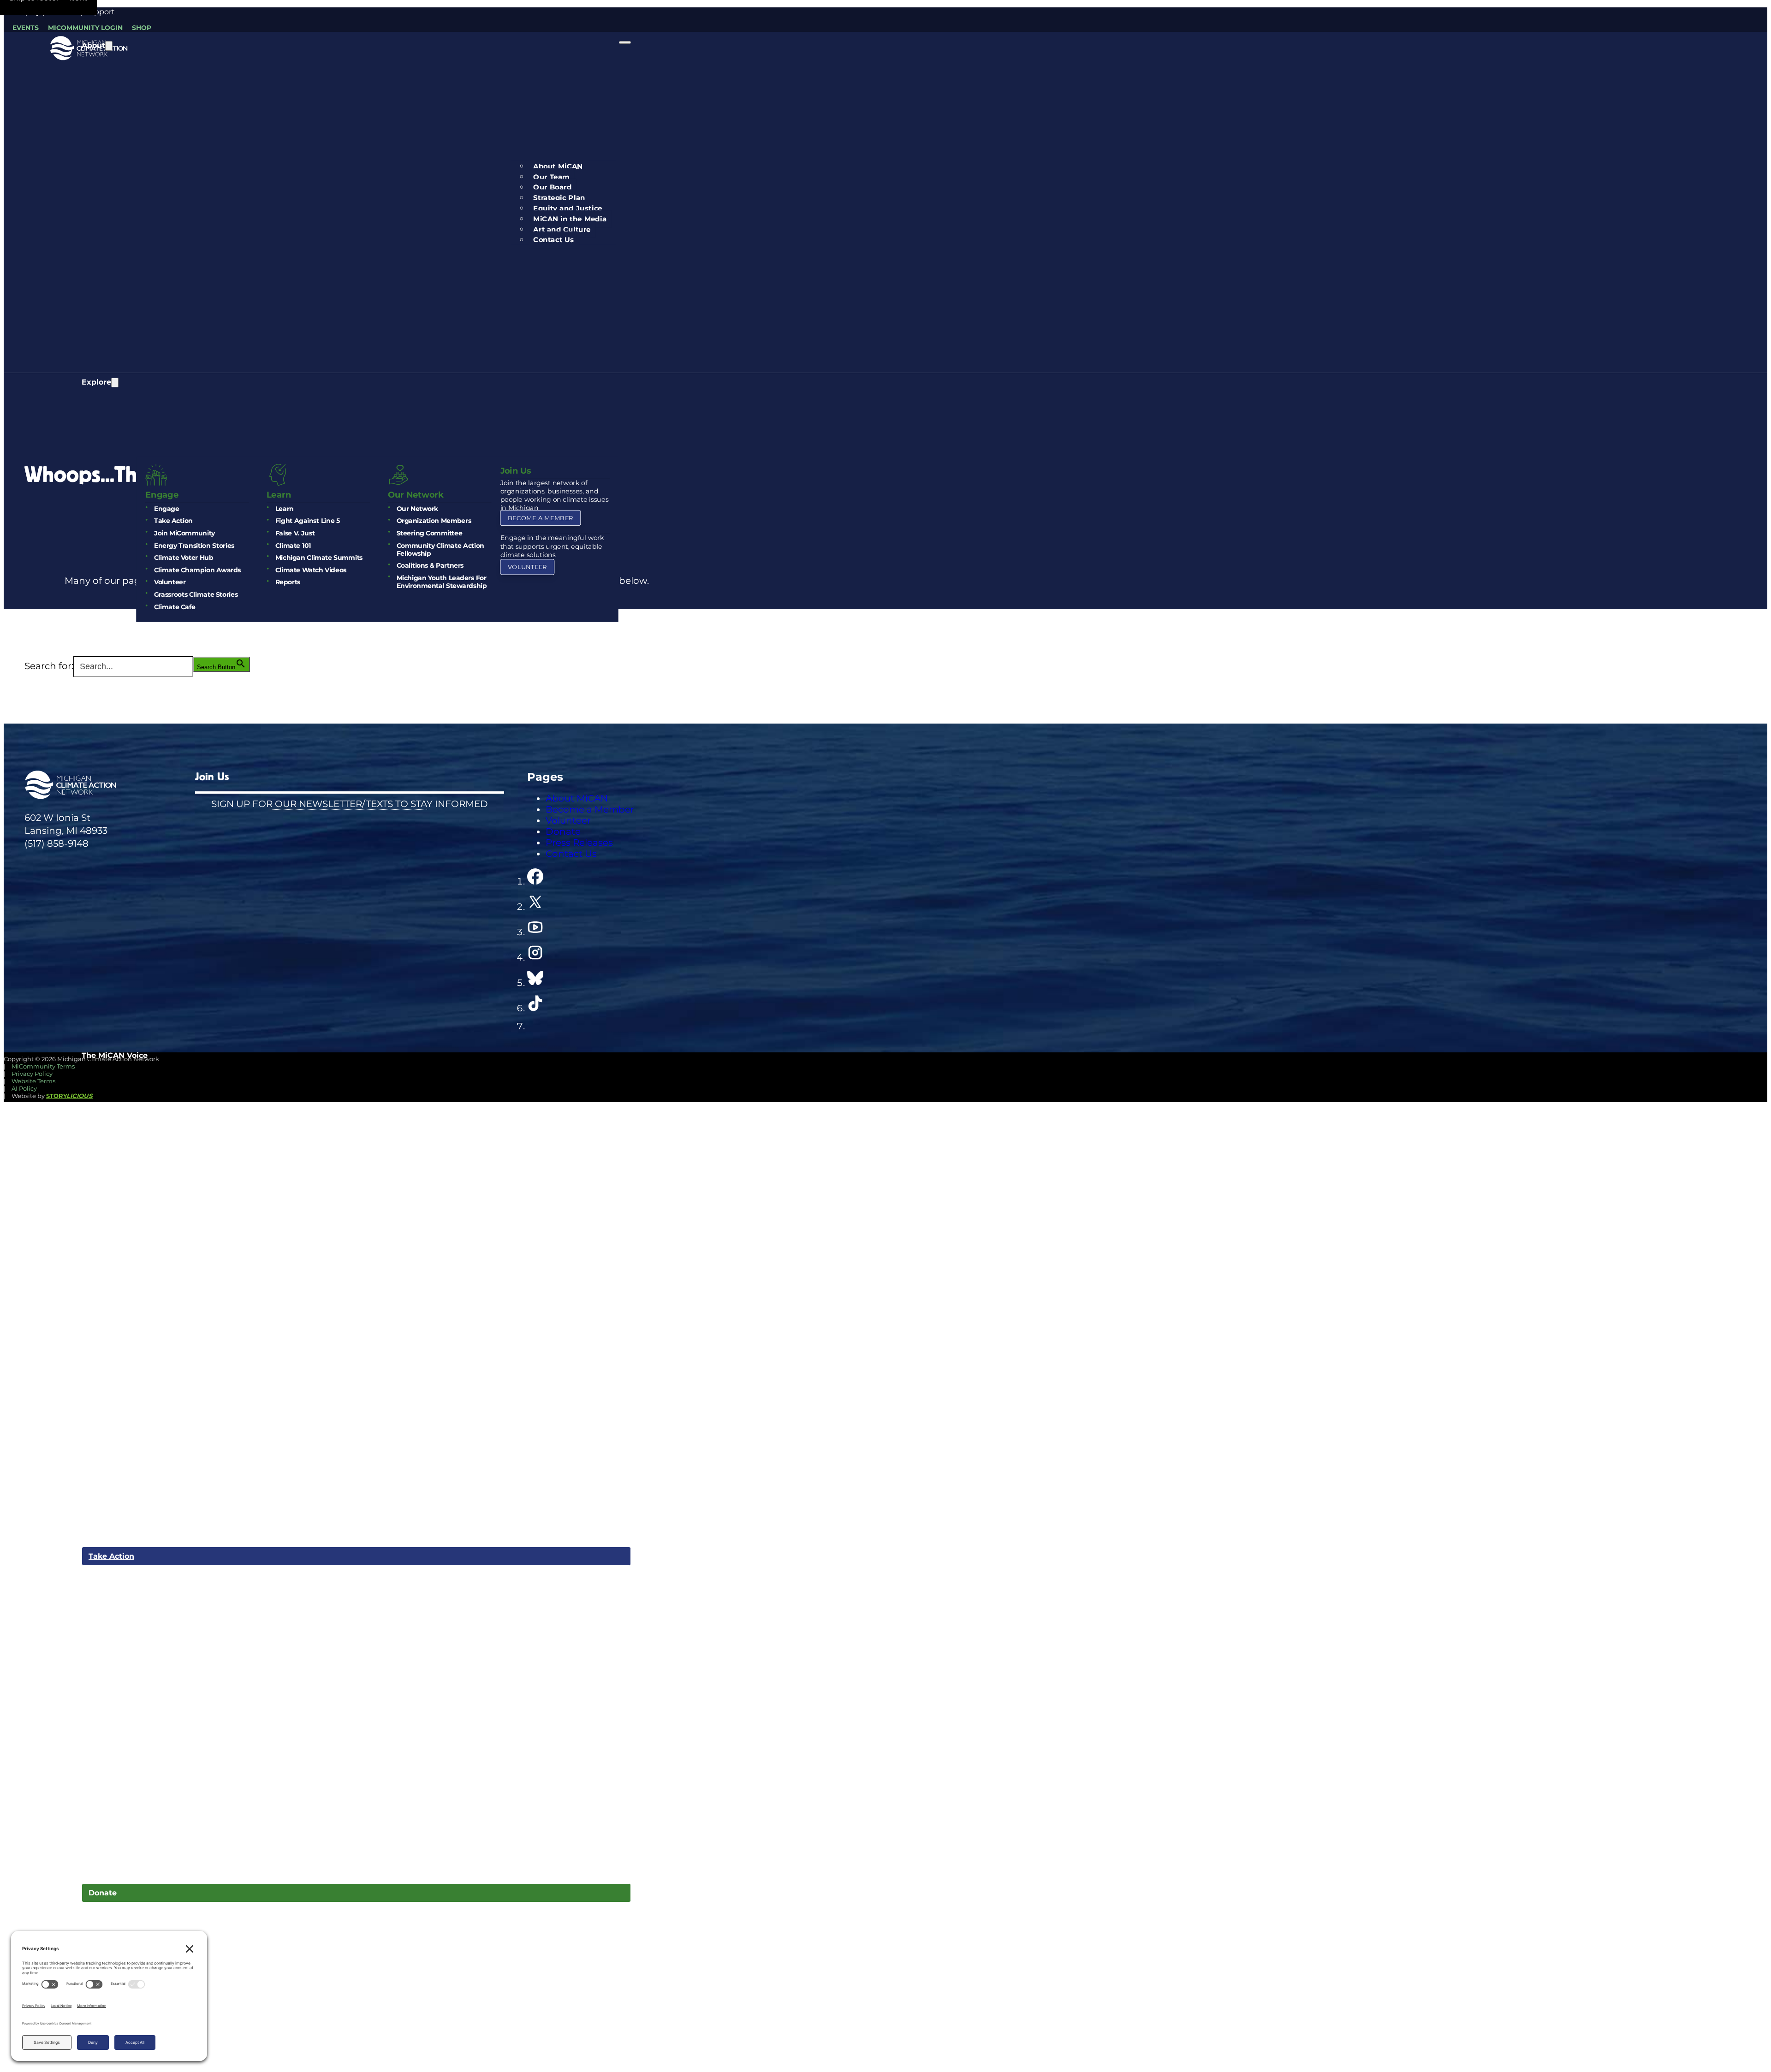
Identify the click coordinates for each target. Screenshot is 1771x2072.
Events (26, 28)
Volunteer (169, 582)
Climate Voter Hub (183, 558)
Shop (142, 28)
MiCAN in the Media (570, 219)
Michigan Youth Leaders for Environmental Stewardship (441, 582)
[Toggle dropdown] (109, 46)
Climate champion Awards (197, 570)
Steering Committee (429, 533)
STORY (69, 1096)
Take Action (173, 521)
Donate (103, 1893)
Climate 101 (293, 545)
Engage (166, 508)
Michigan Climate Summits (318, 558)
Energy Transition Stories (194, 545)
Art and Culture (562, 229)
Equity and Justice (568, 208)
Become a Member (540, 518)
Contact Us (553, 240)
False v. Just (295, 533)
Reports (287, 582)
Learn (284, 508)
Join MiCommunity (184, 533)
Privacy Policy (32, 1074)
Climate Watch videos (310, 570)
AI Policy (24, 1088)
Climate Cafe (174, 607)
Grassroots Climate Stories (195, 595)
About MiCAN (558, 166)
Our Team (551, 177)
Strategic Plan (559, 198)
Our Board (552, 187)
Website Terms (33, 1081)
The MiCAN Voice (115, 1055)
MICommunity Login (85, 28)
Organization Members (434, 521)
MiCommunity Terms (43, 1066)
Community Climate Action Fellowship (440, 549)
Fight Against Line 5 (307, 521)
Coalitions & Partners (430, 566)
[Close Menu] (625, 42)
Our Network (417, 508)
